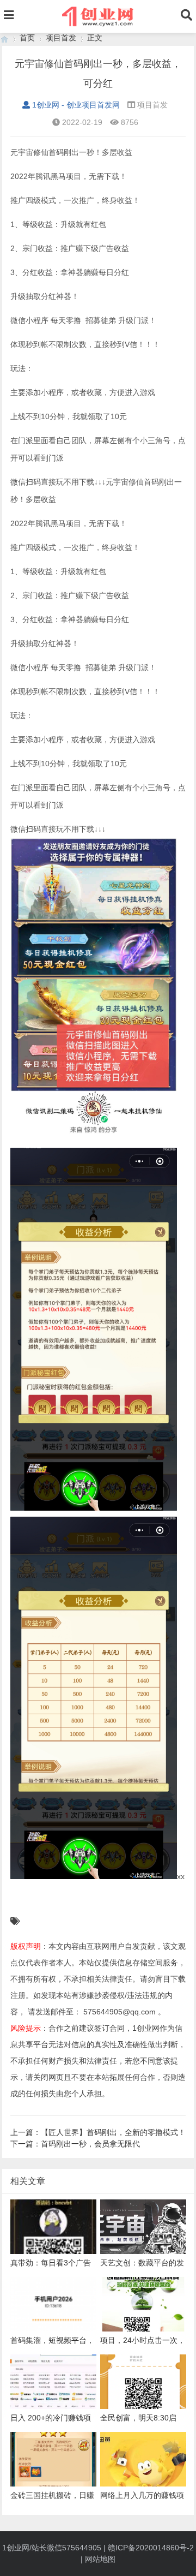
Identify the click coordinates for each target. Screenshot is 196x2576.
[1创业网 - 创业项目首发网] (4, 38)
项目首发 (61, 38)
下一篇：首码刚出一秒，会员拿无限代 (75, 2144)
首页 (27, 38)
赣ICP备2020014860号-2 (151, 2548)
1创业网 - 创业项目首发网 (76, 105)
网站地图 (100, 2559)
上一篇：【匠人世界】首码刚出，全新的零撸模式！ (98, 2132)
